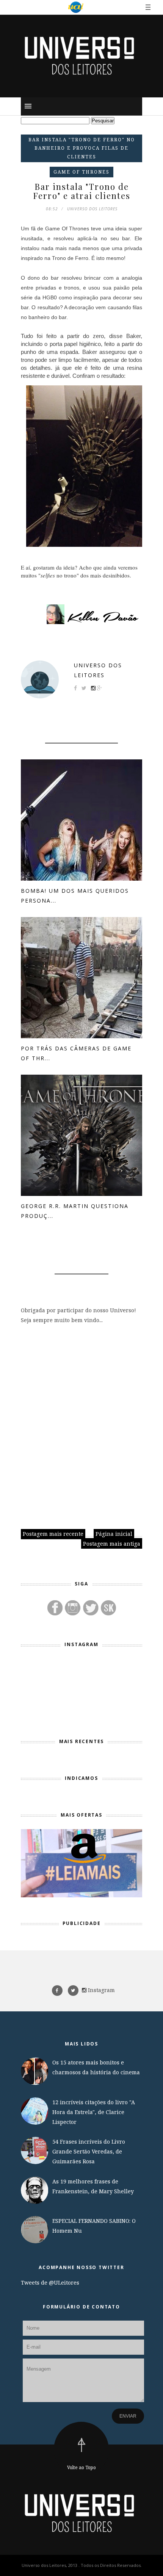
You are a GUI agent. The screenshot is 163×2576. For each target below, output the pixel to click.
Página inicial (114, 1534)
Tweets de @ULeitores (50, 2283)
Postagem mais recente (53, 1534)
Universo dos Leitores (98, 670)
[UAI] (76, 7)
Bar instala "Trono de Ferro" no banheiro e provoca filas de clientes (82, 148)
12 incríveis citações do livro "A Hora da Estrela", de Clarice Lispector (94, 2112)
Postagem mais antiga (112, 1544)
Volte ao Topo (81, 2467)
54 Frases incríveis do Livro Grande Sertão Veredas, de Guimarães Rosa (89, 2151)
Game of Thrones (81, 172)
